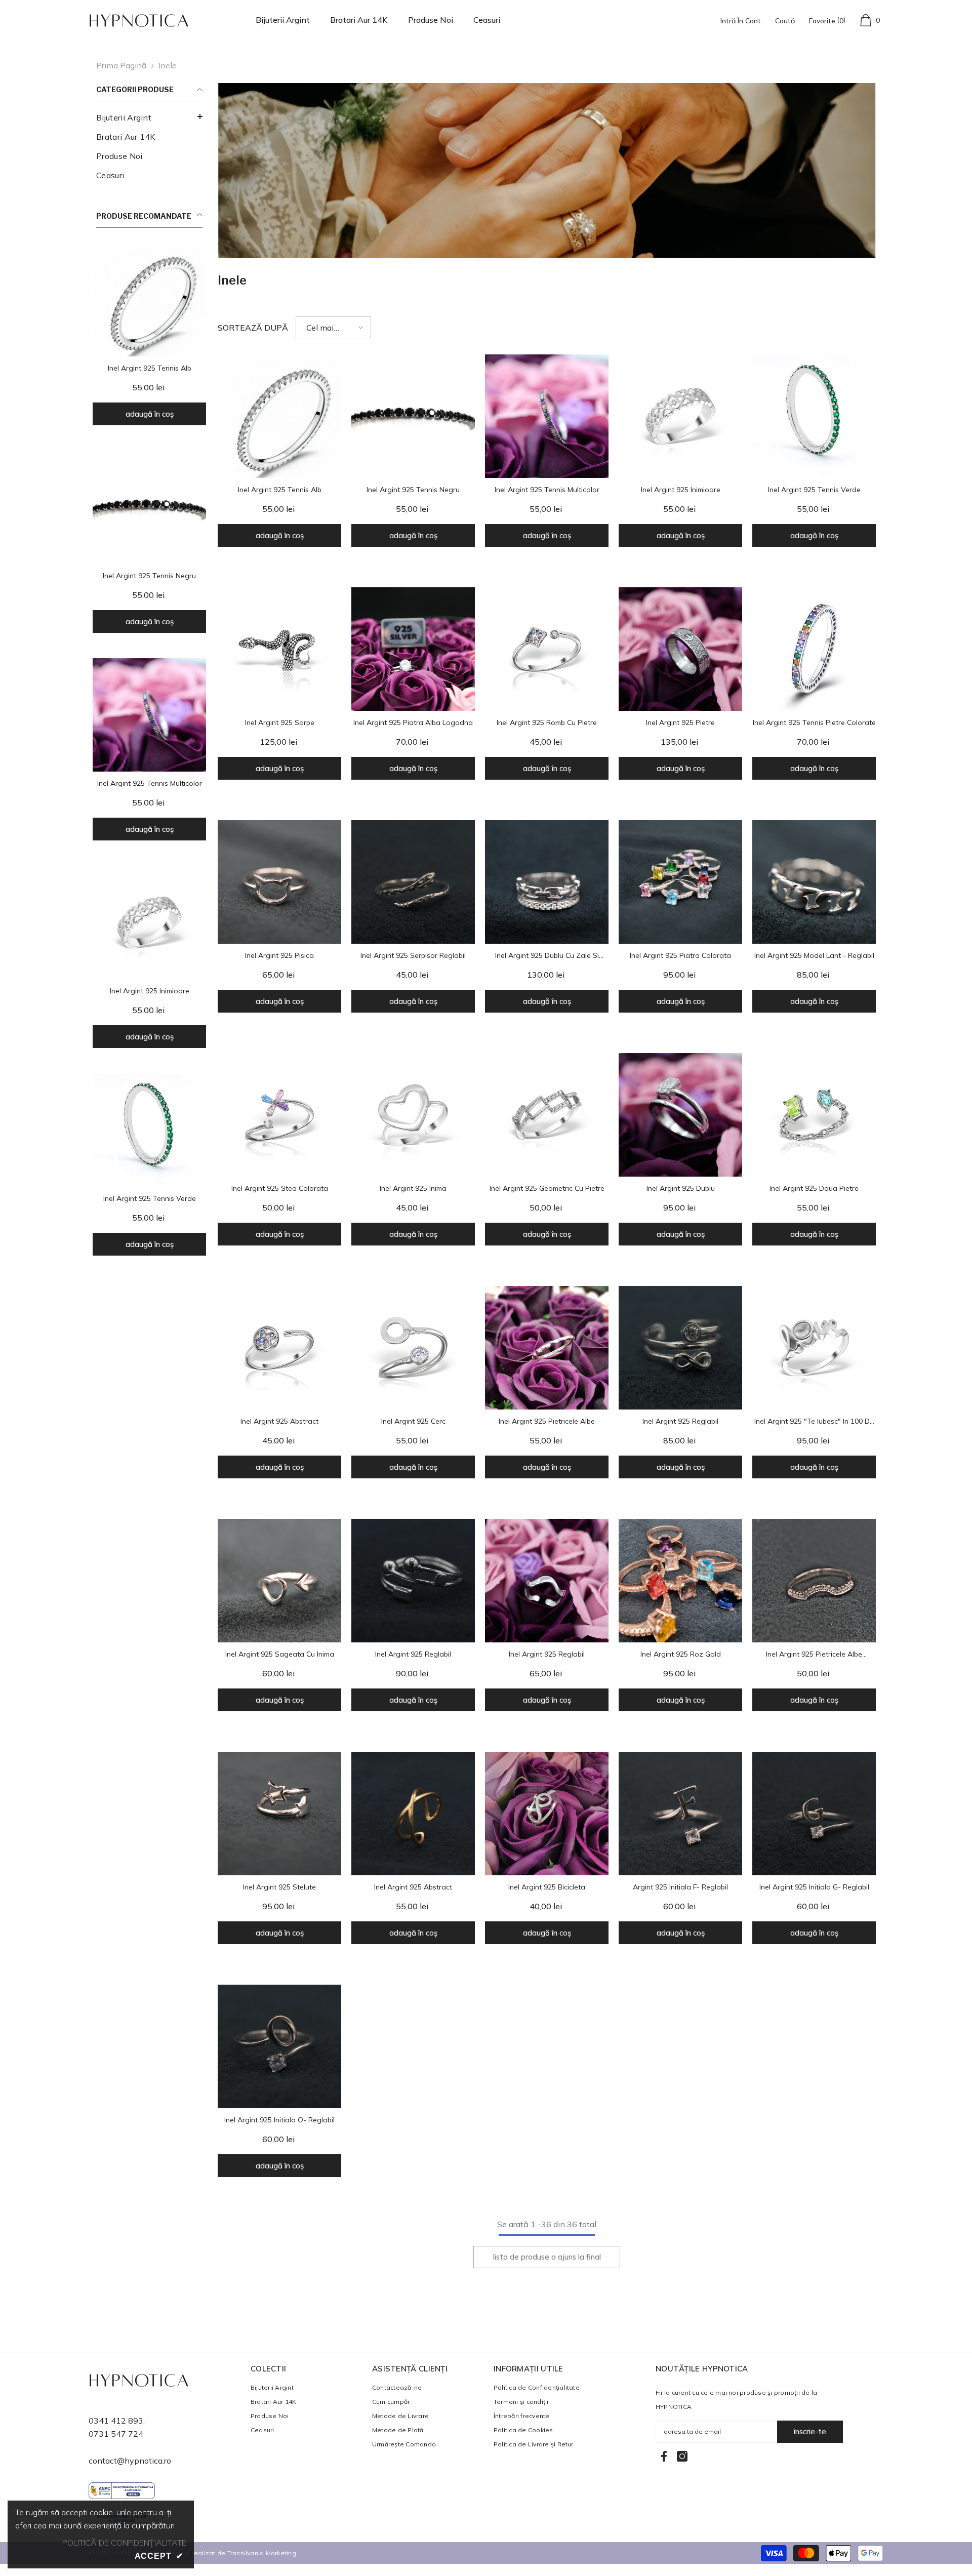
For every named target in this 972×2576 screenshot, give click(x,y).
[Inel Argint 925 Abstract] (279, 1348)
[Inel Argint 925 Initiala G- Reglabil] (814, 1814)
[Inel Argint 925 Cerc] (413, 1348)
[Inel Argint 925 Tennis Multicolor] (149, 715)
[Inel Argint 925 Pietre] (680, 649)
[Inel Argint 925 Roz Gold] (680, 1581)
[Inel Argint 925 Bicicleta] (547, 1814)
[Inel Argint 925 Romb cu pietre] (547, 649)
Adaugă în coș (150, 414)
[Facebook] (664, 2456)
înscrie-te (810, 2431)
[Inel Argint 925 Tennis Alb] (149, 300)
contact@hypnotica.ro (130, 2461)
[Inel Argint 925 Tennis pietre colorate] (814, 649)
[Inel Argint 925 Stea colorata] (279, 1115)
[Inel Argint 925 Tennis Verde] (149, 1130)
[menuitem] (149, 117)
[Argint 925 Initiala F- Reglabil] (680, 1814)
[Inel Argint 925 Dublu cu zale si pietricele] (547, 882)
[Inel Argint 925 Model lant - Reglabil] (814, 882)
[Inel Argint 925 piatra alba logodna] (413, 649)
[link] (547, 171)
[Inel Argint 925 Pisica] (279, 882)
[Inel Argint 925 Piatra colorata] (680, 882)
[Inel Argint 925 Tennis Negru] (149, 507)
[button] (333, 328)
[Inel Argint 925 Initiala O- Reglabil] (279, 2046)
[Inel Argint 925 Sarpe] (279, 649)
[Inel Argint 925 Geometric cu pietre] (547, 1115)
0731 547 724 (116, 2434)
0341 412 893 (116, 2421)
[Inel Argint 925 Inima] (413, 1115)
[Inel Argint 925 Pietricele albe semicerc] (814, 1581)
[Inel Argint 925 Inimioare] (149, 922)
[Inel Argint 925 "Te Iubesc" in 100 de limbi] (814, 1348)
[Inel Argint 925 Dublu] (680, 1115)
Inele (168, 65)
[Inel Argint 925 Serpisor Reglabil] (413, 882)
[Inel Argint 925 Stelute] (279, 1814)
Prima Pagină (121, 65)
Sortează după (253, 328)
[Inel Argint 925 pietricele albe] (547, 1348)
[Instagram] (682, 2456)
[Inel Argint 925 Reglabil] (680, 1348)
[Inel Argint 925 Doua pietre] (814, 1115)
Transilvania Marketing (262, 2553)
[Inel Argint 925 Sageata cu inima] (279, 1581)
